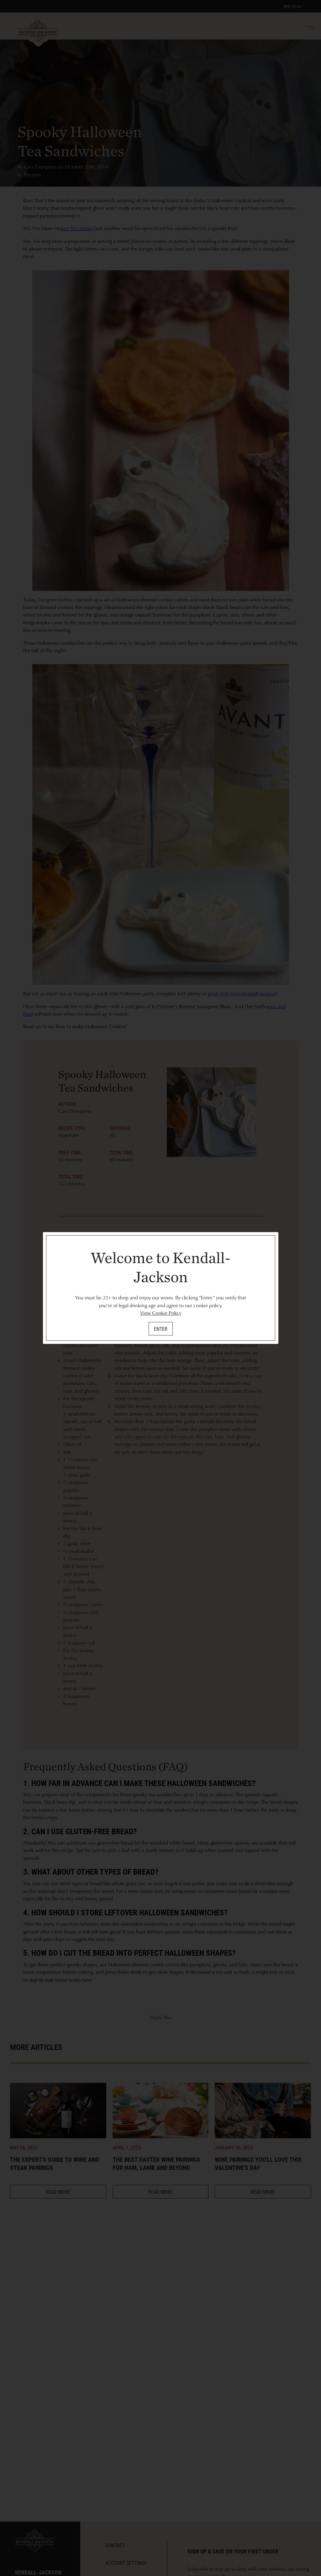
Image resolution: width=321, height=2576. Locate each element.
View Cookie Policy (161, 1313)
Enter (161, 1329)
